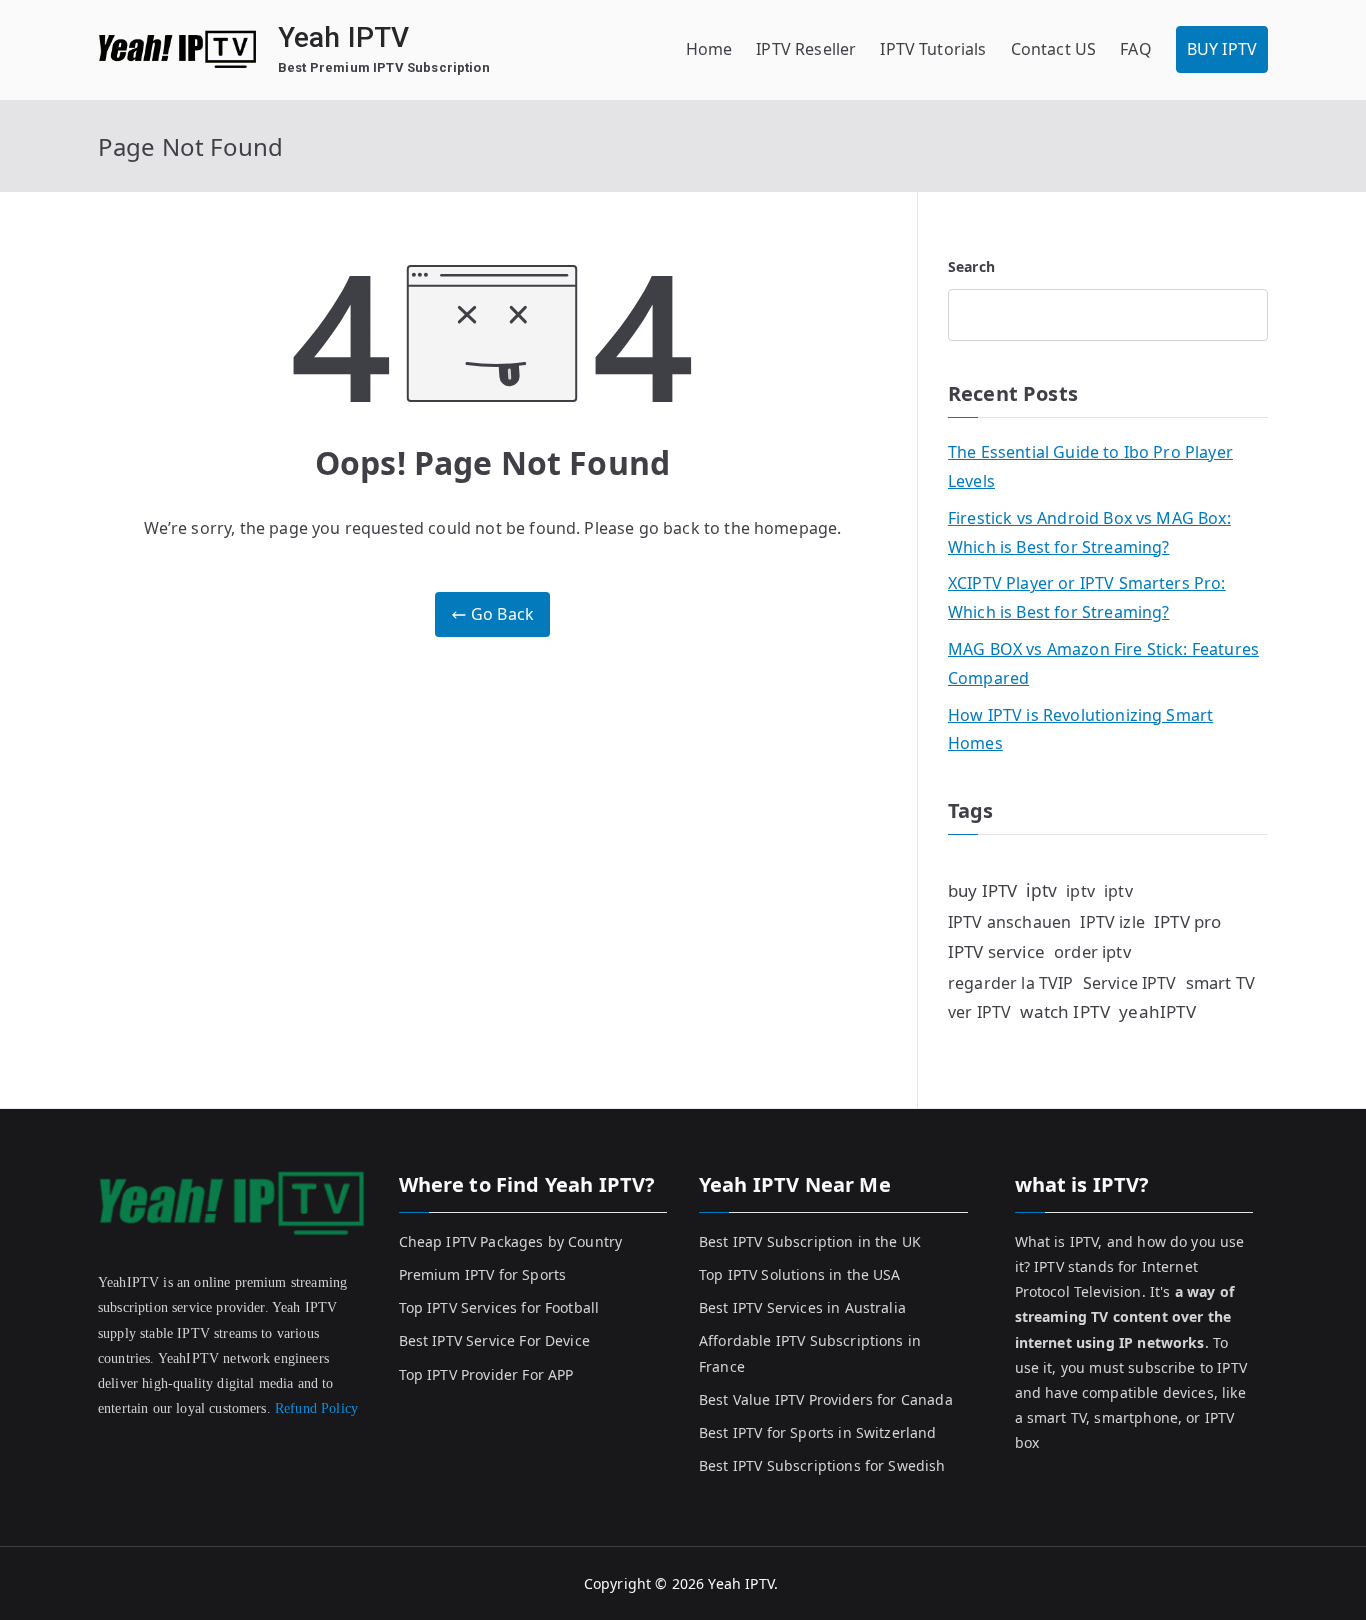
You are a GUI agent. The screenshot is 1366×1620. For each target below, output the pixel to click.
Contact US (1054, 49)
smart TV (1220, 982)
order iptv (1092, 951)
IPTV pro (1187, 921)
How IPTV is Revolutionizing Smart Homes (1080, 729)
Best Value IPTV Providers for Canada (826, 1399)
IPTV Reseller (806, 49)
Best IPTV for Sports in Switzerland (818, 1432)
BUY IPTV (1222, 49)
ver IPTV (979, 1012)
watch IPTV (1065, 1011)
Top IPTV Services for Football (499, 1307)
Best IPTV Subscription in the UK (810, 1241)
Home (709, 49)
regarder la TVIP (1011, 983)
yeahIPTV (1157, 1011)
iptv (1041, 890)
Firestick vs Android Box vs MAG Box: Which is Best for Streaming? (1089, 532)
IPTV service (996, 951)
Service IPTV (1130, 983)
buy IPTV (982, 890)
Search (971, 266)
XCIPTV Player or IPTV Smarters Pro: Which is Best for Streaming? (1087, 597)
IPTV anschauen (1009, 922)
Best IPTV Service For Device (494, 1340)
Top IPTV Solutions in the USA (800, 1274)
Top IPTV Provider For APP (486, 1374)
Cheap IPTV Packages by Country (511, 1241)
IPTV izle (1112, 922)
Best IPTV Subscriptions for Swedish (822, 1465)
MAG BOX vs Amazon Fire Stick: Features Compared (1103, 663)
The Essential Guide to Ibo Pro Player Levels (1090, 466)
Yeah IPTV (343, 37)
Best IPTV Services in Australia (802, 1307)
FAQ (1135, 49)
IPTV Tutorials (933, 49)
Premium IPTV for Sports (483, 1274)
